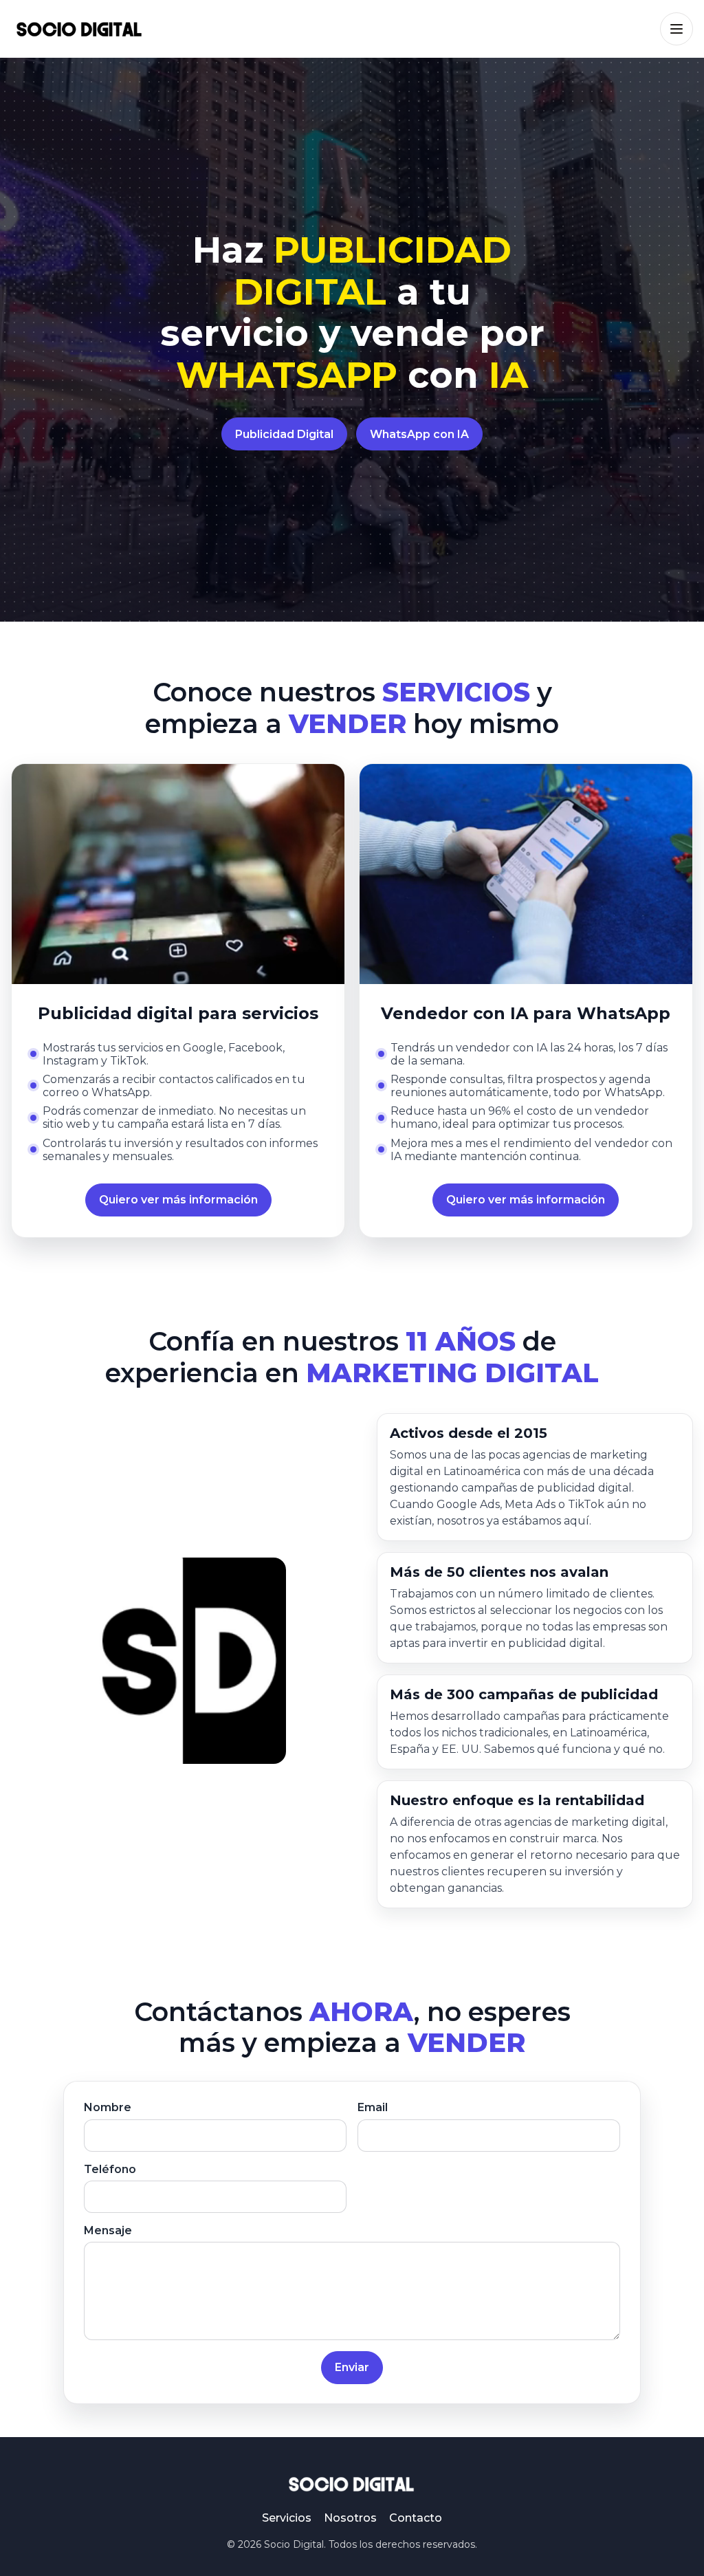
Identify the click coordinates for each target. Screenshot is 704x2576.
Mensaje (108, 2230)
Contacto (416, 2518)
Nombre (108, 2107)
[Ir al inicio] (80, 29)
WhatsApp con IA (419, 434)
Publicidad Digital (284, 434)
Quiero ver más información (178, 1200)
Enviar (352, 2367)
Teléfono (110, 2169)
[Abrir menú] (676, 29)
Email (373, 2107)
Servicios (287, 2518)
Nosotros (350, 2518)
